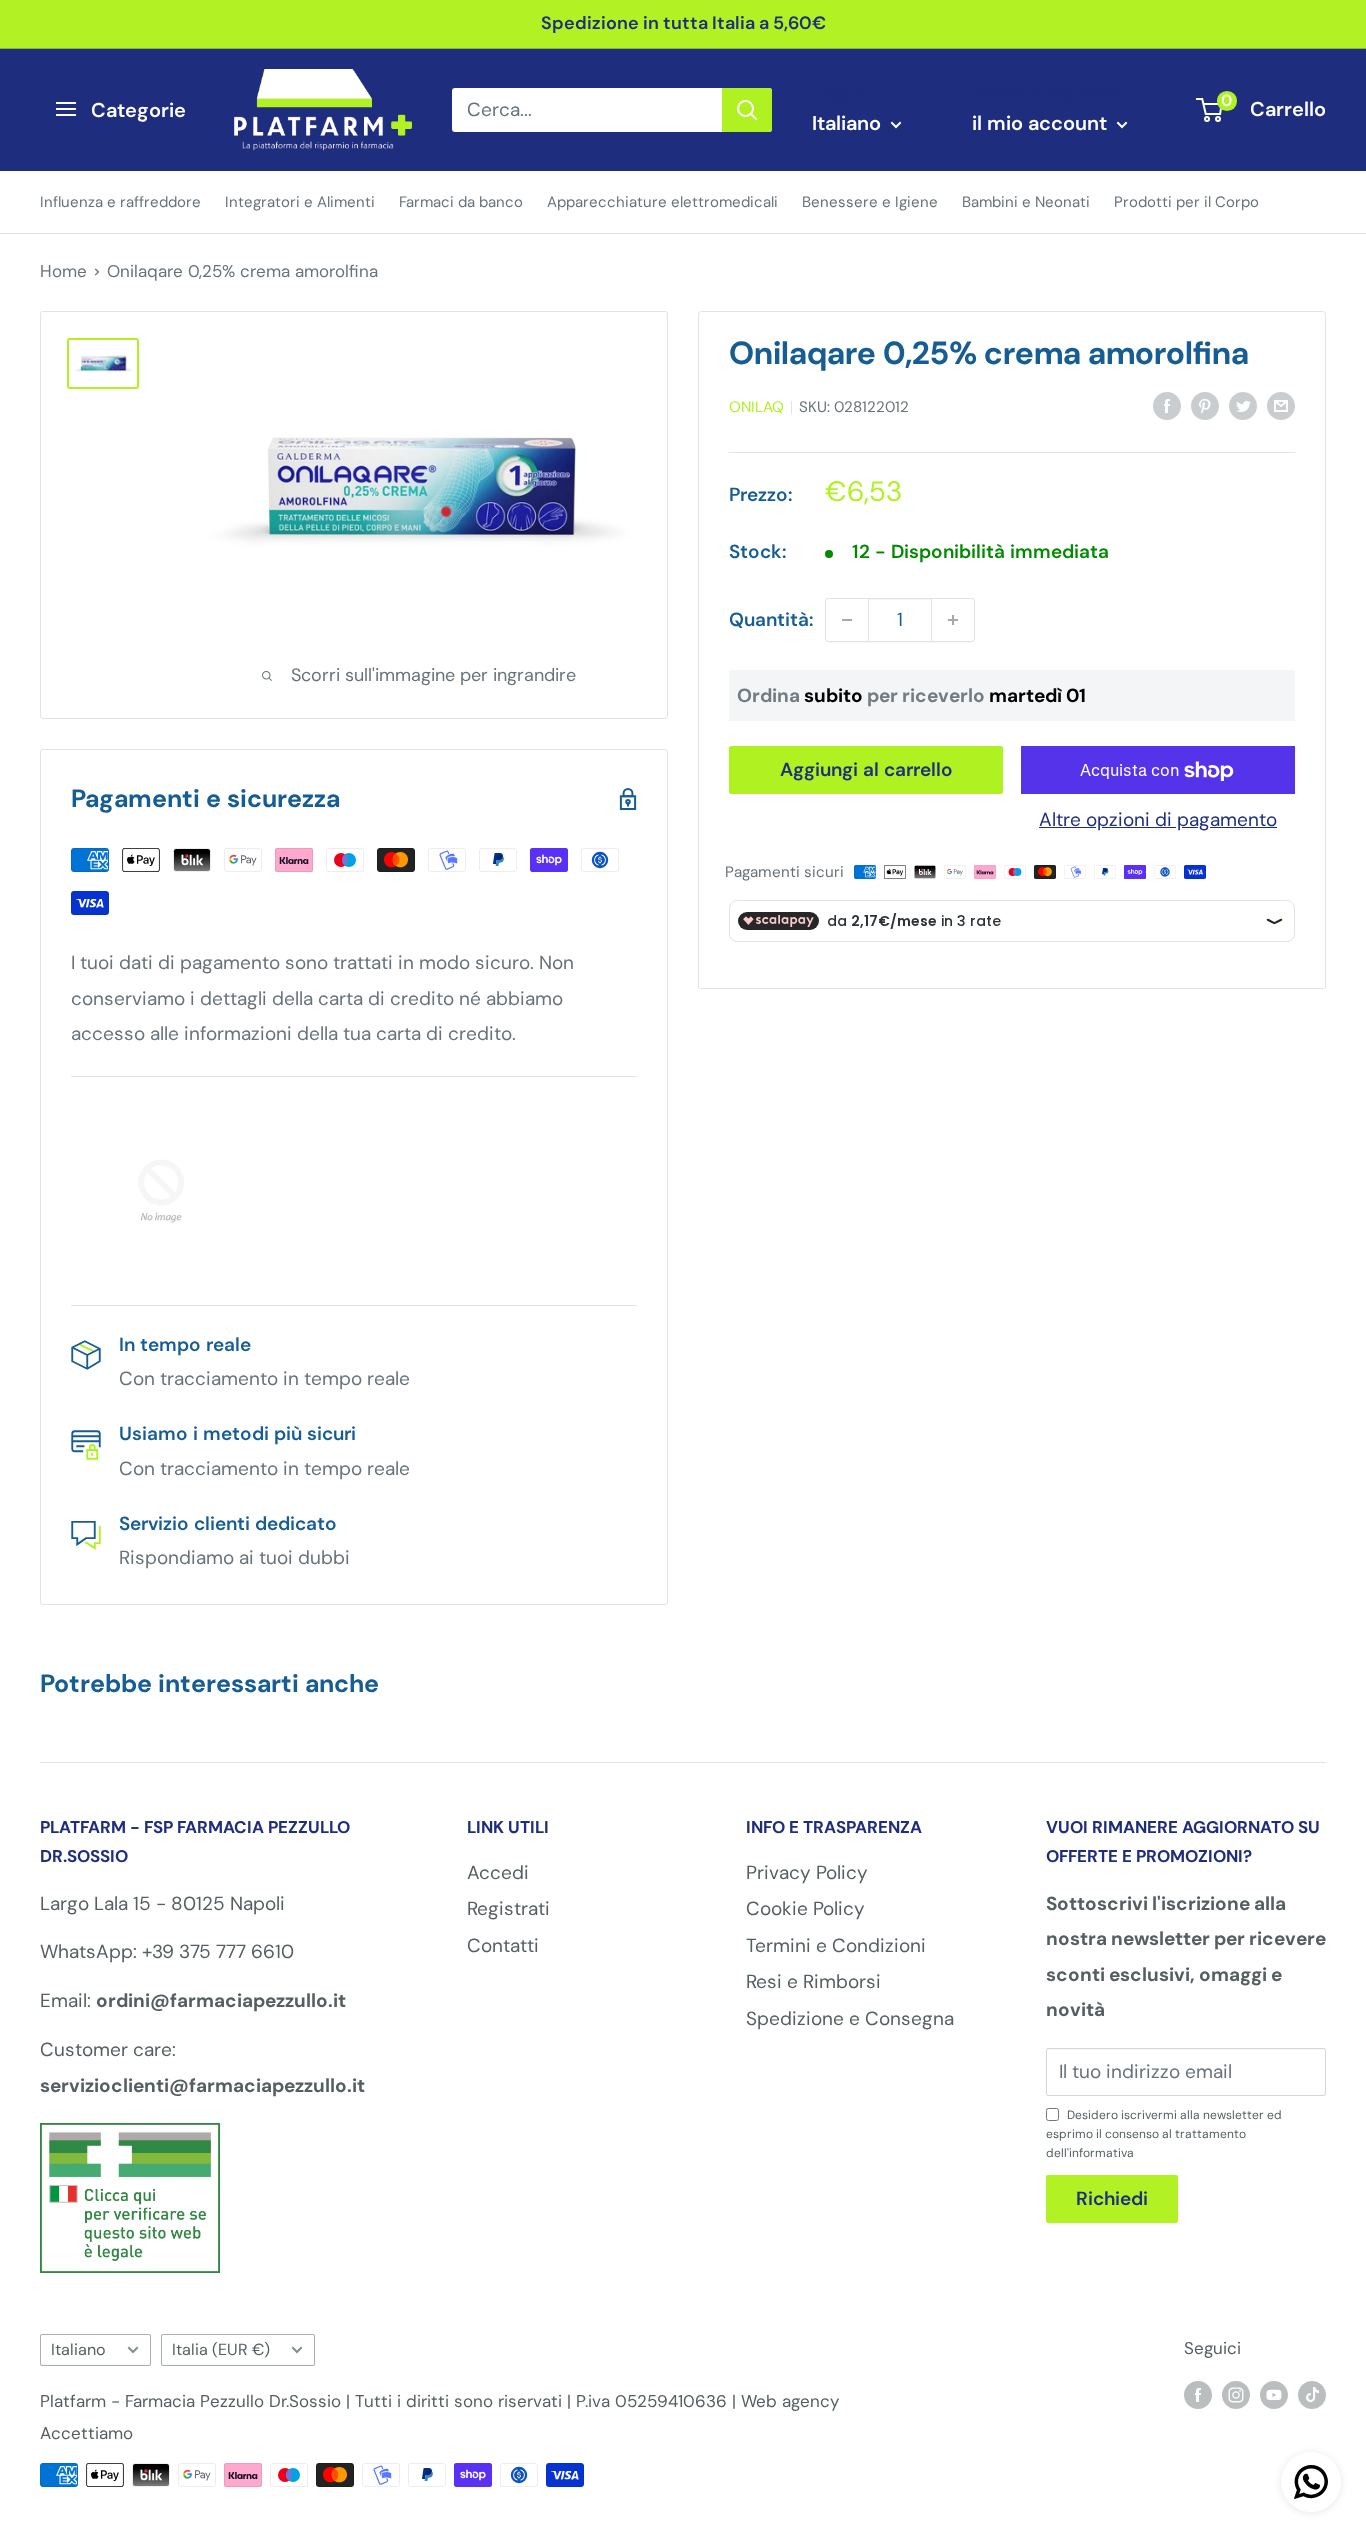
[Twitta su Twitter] (1243, 405)
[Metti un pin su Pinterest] (1205, 405)
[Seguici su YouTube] (1274, 2394)
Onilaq (756, 408)
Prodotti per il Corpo (1186, 201)
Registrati (508, 1908)
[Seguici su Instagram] (1236, 2394)
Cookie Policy (805, 1908)
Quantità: (771, 620)
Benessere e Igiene (870, 201)
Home (63, 271)
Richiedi (1112, 2198)
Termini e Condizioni (836, 1945)
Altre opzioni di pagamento (1158, 820)
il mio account (1042, 123)
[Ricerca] (747, 109)
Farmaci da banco (461, 201)
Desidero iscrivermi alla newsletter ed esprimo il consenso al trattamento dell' (1164, 2134)
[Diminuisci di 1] (847, 620)
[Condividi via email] (1281, 405)
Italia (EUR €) (221, 2349)
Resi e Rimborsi (813, 1981)
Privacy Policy (807, 1872)
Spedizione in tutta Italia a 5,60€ (683, 23)
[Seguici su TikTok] (1312, 2394)
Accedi (498, 1872)
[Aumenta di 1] (953, 620)
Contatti (503, 1945)
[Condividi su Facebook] (1167, 405)
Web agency (790, 2401)
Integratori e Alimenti (300, 201)
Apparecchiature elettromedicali (662, 201)
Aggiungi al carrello (866, 770)
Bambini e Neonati (1026, 201)
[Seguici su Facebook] (1198, 2394)
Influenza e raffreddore (120, 201)
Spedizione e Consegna (850, 2018)
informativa (1101, 2153)
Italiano (78, 2349)
